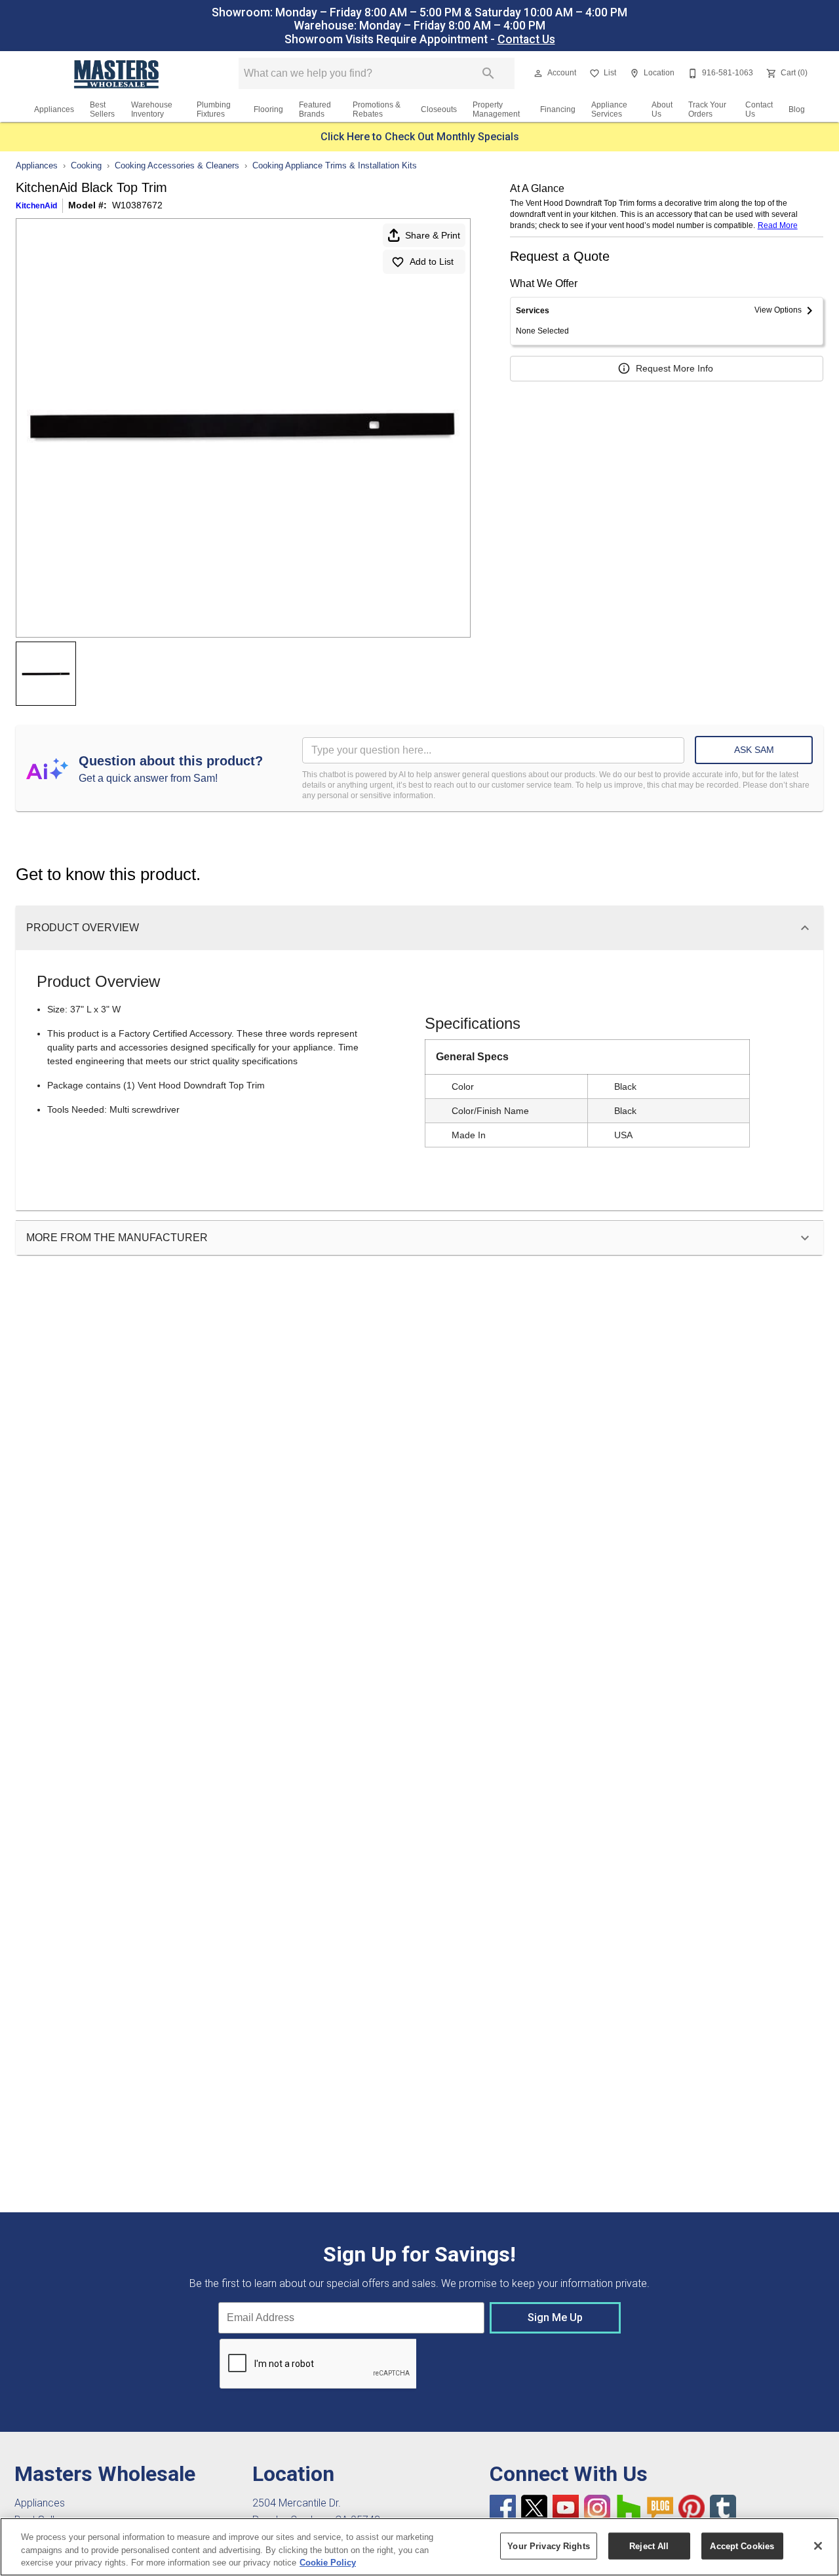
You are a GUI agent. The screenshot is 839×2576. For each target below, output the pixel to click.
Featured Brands (315, 109)
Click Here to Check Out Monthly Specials (420, 137)
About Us (662, 109)
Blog (797, 109)
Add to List (432, 261)
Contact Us (526, 39)
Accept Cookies (742, 2546)
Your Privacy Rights (548, 2546)
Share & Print (433, 235)
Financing (558, 109)
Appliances (54, 109)
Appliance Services (609, 109)
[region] (419, 2547)
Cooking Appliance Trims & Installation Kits (335, 165)
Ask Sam (754, 750)
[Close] (818, 2546)
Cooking (86, 165)
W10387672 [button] (137, 205)
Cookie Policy (328, 2563)
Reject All (649, 2546)
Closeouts (439, 109)
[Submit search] (488, 73)
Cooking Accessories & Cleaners (177, 165)
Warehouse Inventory (152, 109)
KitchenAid (36, 206)
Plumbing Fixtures (214, 109)
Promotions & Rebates (377, 109)
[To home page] (117, 73)
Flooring (268, 109)
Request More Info (674, 368)
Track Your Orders (707, 109)
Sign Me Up (555, 2317)
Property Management (496, 109)
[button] (538, 73)
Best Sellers (102, 109)
